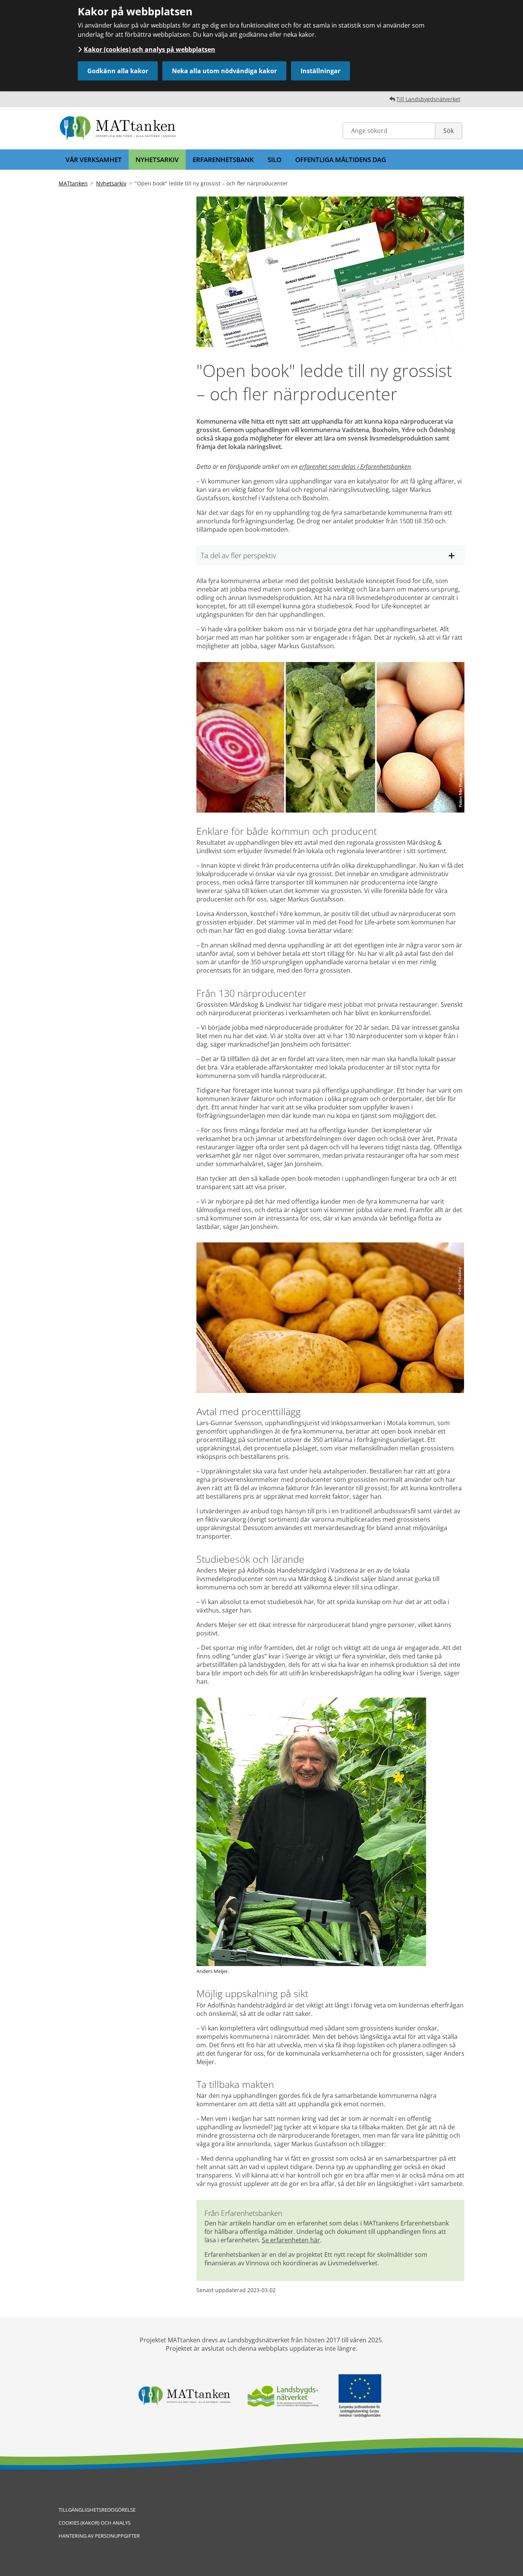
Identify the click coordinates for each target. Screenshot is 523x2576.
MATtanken (73, 183)
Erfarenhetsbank (223, 160)
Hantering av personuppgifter (99, 2536)
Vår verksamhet (94, 160)
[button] (330, 555)
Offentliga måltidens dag (341, 160)
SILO (275, 160)
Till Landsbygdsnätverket (428, 99)
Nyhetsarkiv (157, 160)
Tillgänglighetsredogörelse (97, 2510)
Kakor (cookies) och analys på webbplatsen (150, 49)
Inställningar (320, 71)
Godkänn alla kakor (118, 71)
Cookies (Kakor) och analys (95, 2523)
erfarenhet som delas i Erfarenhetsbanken (355, 467)
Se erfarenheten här (291, 2240)
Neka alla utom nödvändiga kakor (224, 71)
